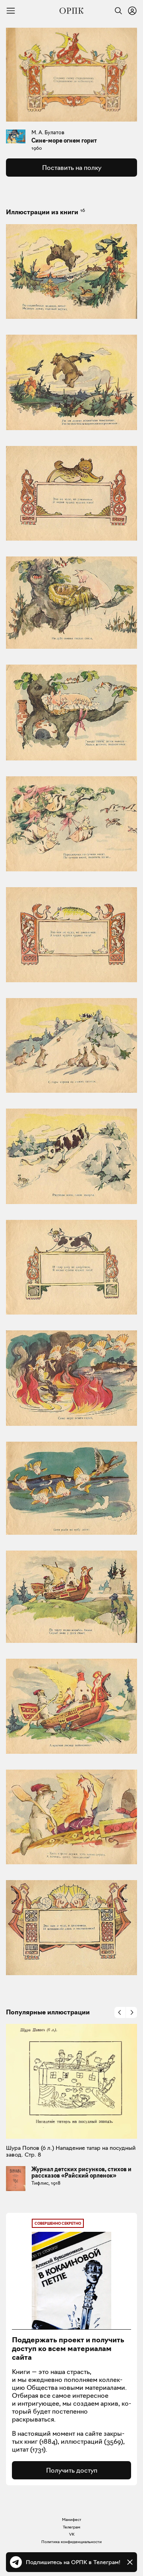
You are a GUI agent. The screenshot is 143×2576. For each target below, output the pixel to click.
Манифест (72, 2520)
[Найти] (116, 11)
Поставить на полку (72, 168)
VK (72, 2534)
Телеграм (71, 2527)
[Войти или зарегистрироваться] (132, 11)
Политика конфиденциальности (71, 2542)
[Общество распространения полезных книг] (71, 11)
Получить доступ (72, 2470)
